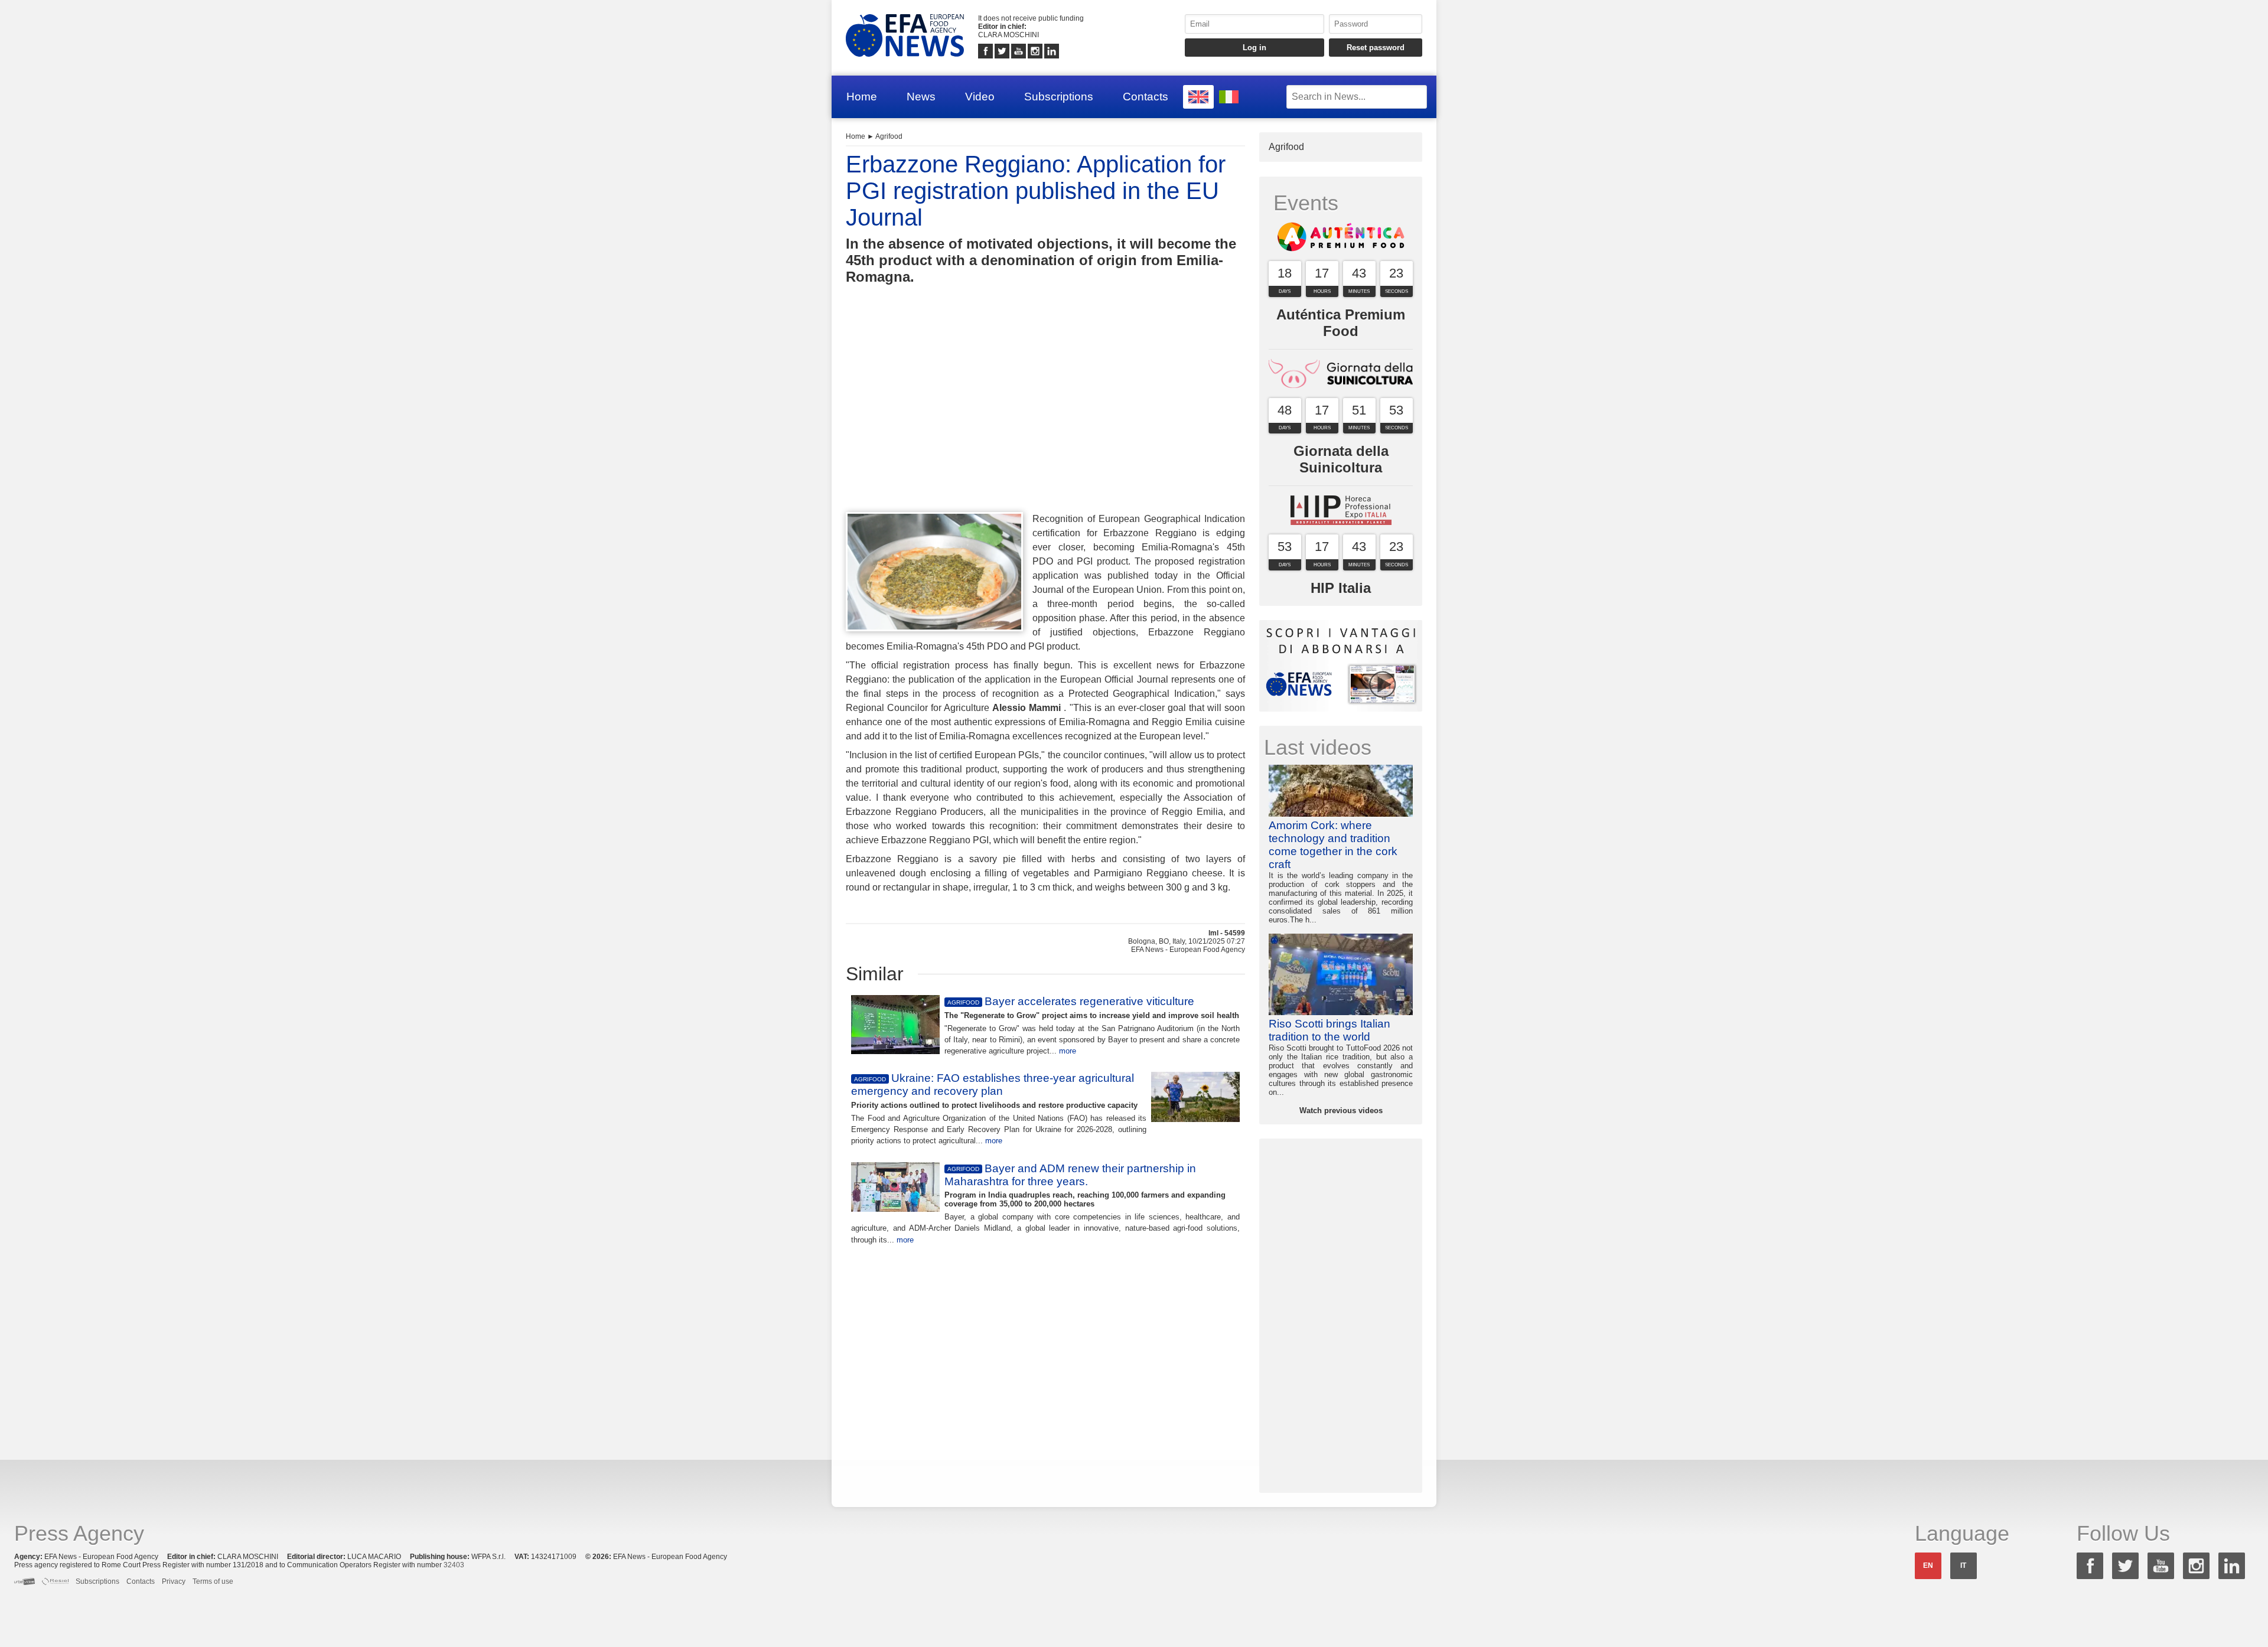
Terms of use (213, 1581)
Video (980, 97)
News (921, 97)
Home (862, 97)
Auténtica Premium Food (1341, 323)
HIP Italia (1341, 588)
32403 (454, 1565)
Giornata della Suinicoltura (1341, 459)
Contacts (1146, 97)
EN (1928, 1566)
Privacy (174, 1581)
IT (1963, 1566)
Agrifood (889, 136)
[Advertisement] (1045, 420)
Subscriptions (1059, 97)
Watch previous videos (1341, 1110)
